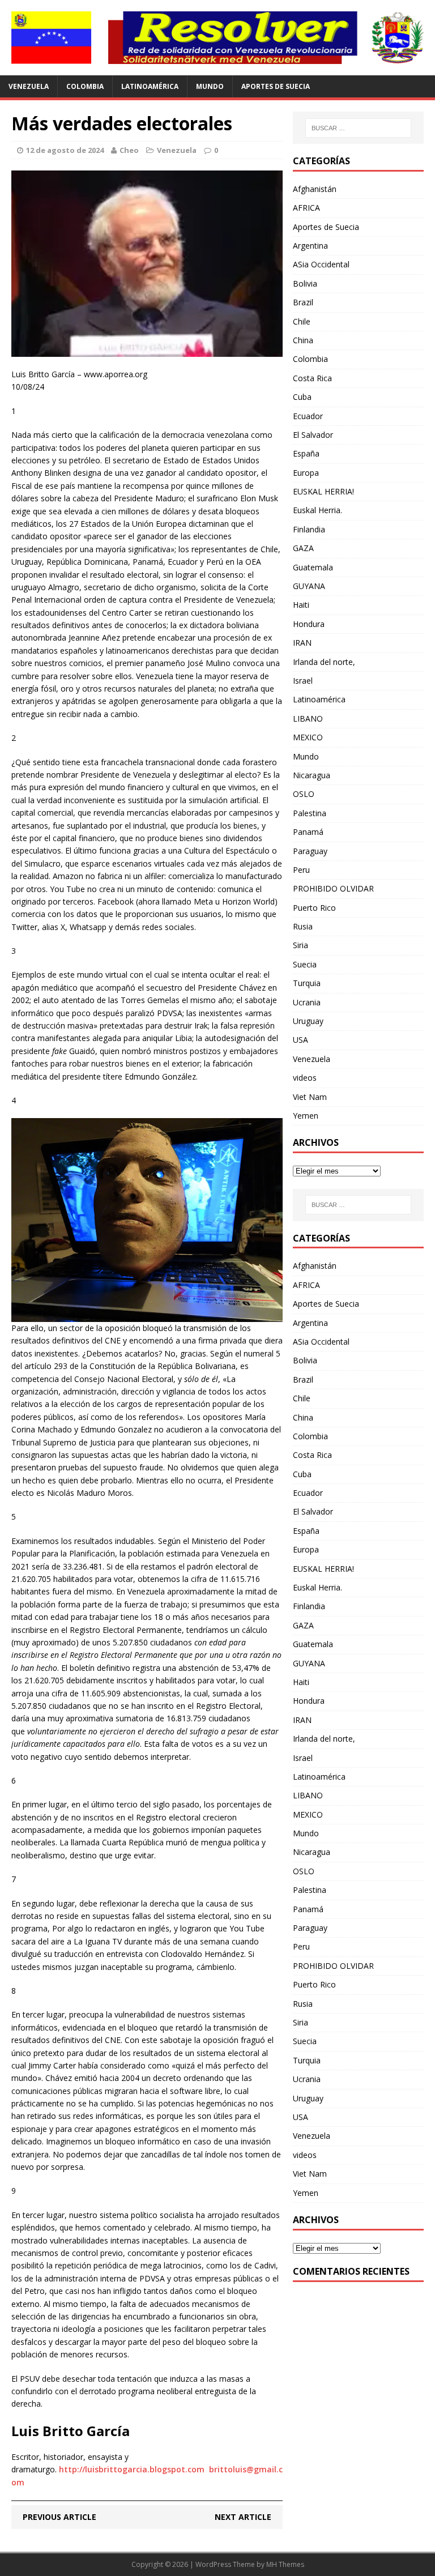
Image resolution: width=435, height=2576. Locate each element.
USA (300, 1040)
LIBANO (308, 718)
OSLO (304, 794)
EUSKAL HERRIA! (323, 491)
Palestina (310, 813)
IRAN (302, 643)
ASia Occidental (321, 264)
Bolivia (305, 283)
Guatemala (313, 567)
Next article (243, 2517)
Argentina (310, 246)
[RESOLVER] (217, 38)
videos (305, 1078)
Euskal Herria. (317, 510)
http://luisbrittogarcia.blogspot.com (132, 2469)
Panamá (308, 832)
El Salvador (313, 435)
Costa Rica (312, 378)
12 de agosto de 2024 (65, 150)
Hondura (309, 624)
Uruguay (308, 1021)
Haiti (301, 605)
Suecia (305, 964)
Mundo (210, 86)
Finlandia (309, 529)
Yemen (306, 1116)
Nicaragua (312, 775)
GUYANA (309, 586)
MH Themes (285, 2564)
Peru (301, 870)
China (303, 340)
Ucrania (307, 1002)
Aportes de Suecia (276, 86)
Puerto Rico (314, 908)
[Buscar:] (358, 128)
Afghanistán (315, 189)
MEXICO (308, 737)
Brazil (303, 302)
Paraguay (310, 851)
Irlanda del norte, (324, 662)
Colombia (85, 86)
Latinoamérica (150, 86)
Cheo (129, 150)
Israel (303, 681)
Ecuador (308, 416)
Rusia (303, 926)
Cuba (302, 397)
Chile (302, 321)
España (306, 453)
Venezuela (29, 86)
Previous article (59, 2517)
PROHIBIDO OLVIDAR (333, 888)
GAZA (303, 548)
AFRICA (306, 208)
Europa (306, 473)
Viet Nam (310, 1097)
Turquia (307, 983)
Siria (300, 945)
